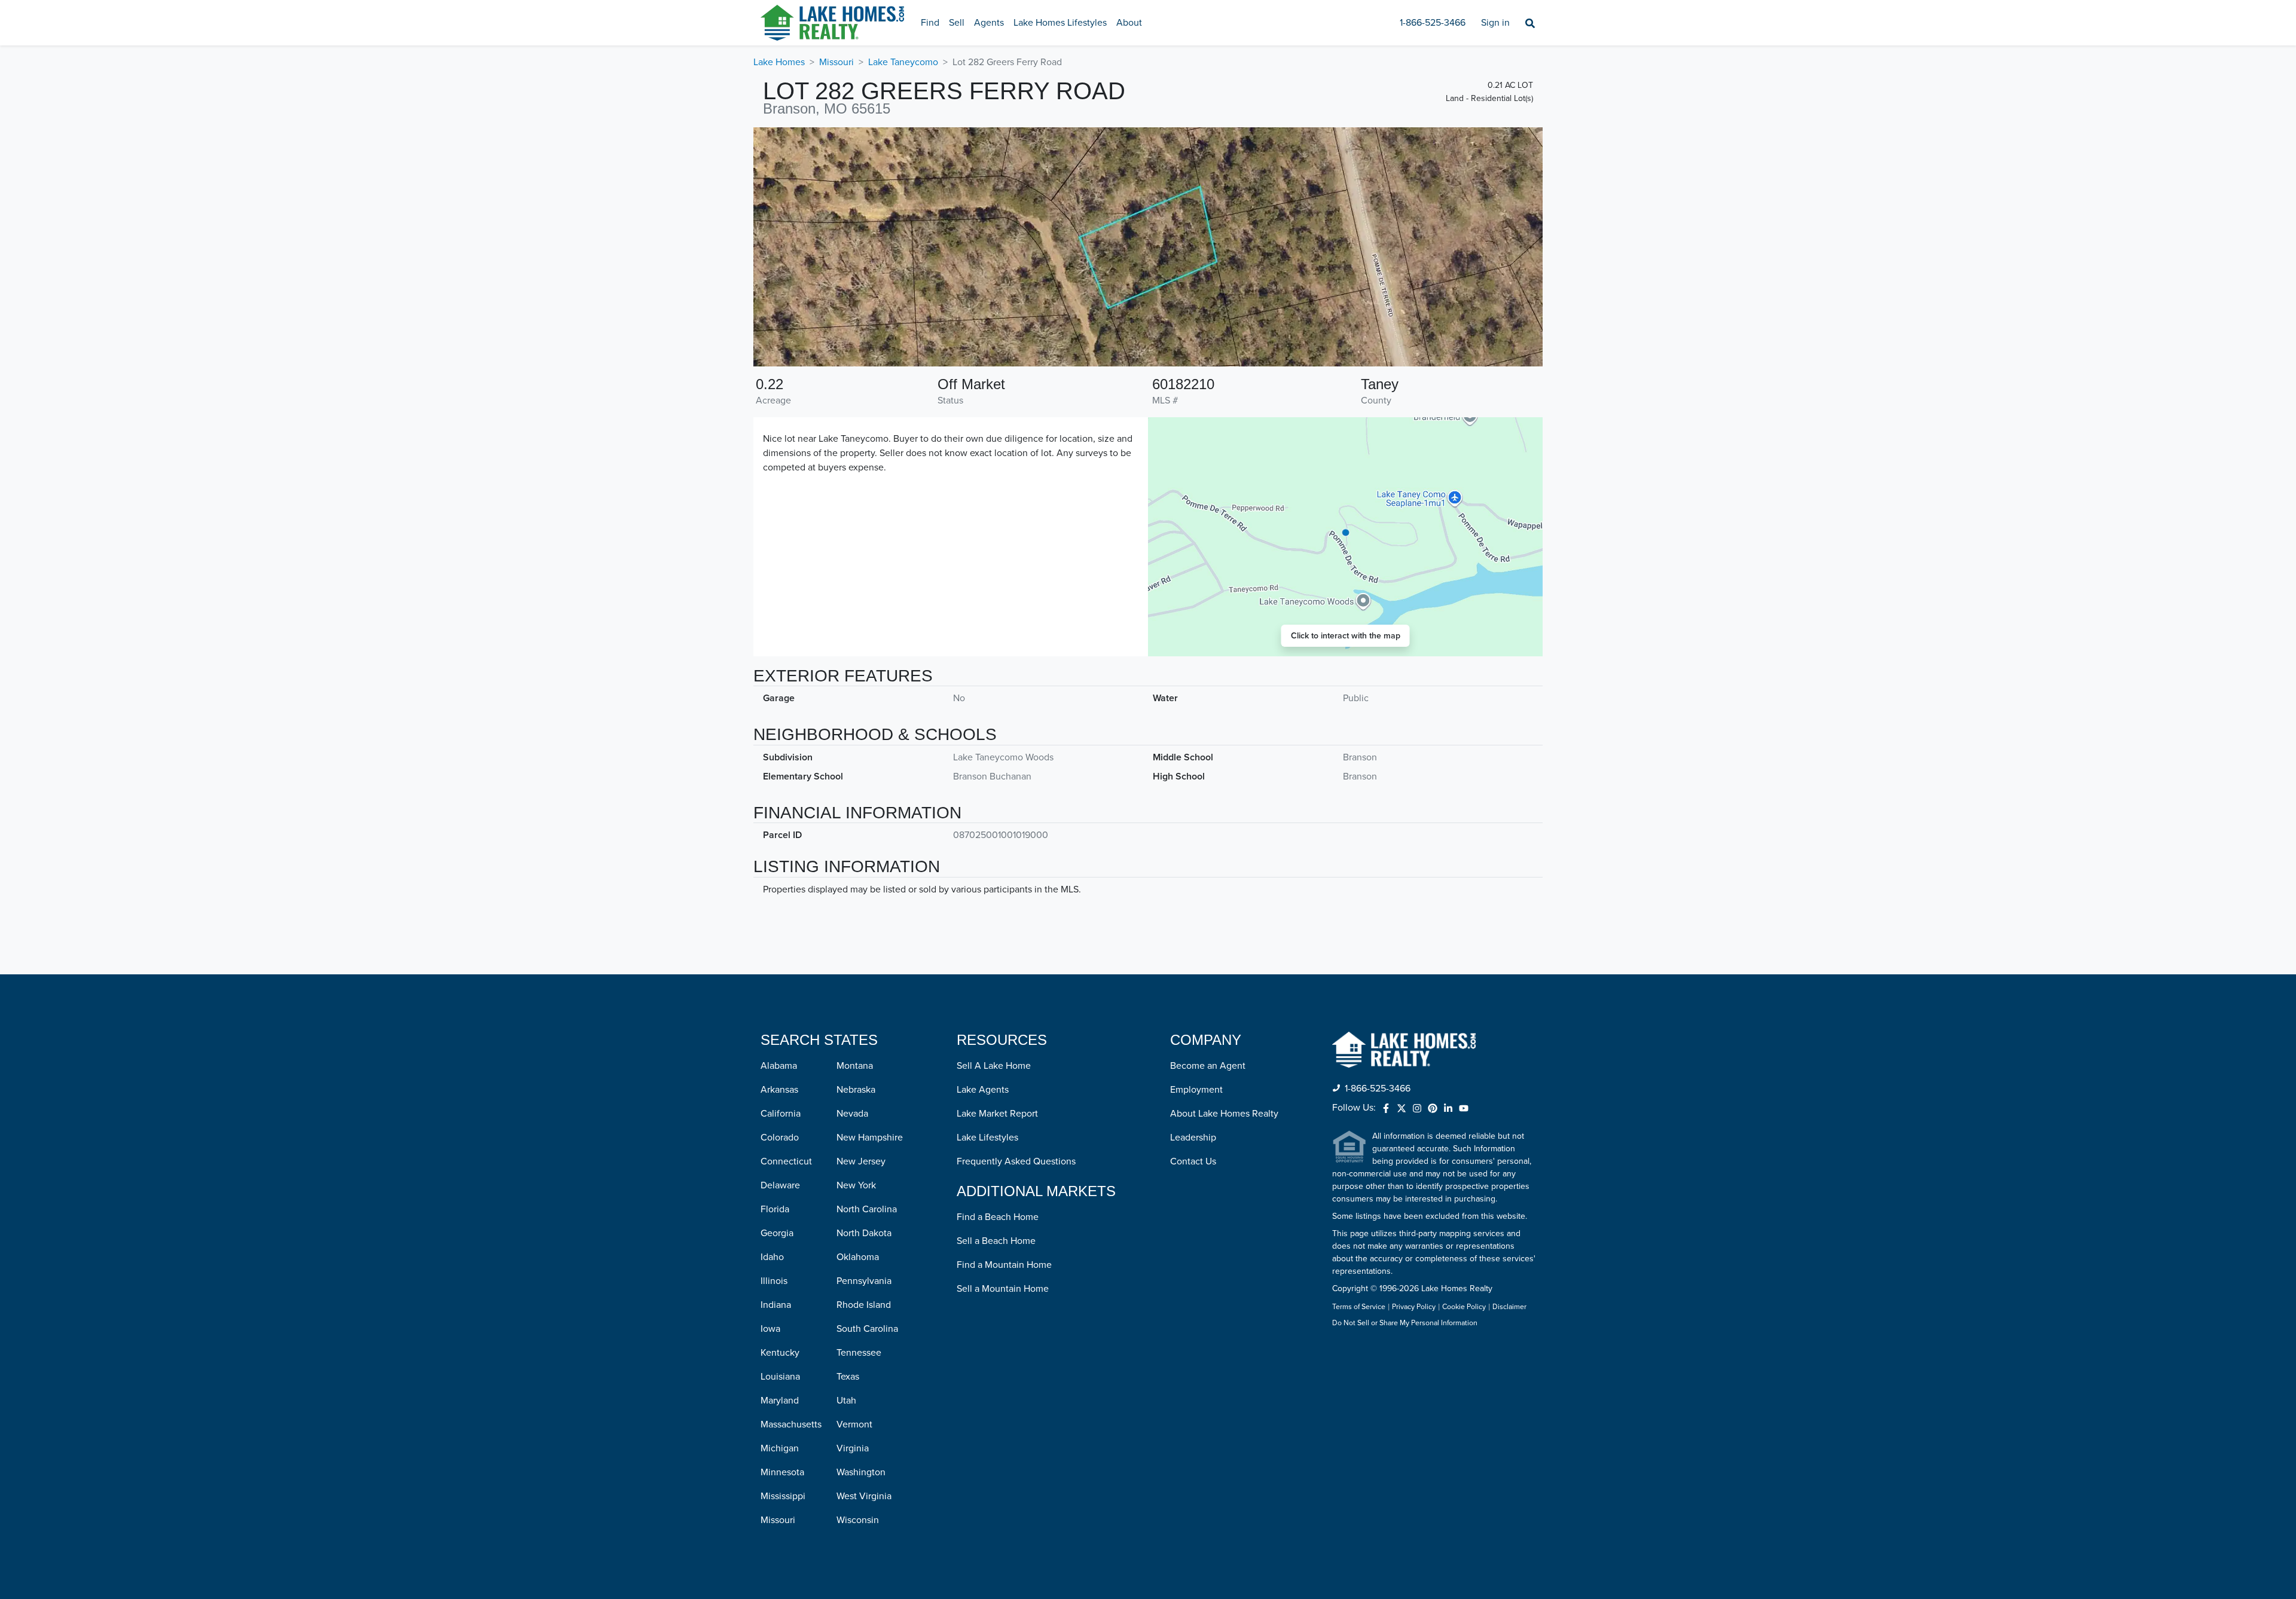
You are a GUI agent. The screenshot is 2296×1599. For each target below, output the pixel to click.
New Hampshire (870, 1138)
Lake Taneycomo (903, 62)
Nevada (852, 1114)
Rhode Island (864, 1305)
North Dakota (864, 1233)
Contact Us (1193, 1161)
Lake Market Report (997, 1114)
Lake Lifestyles (987, 1138)
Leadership (1193, 1138)
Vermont (854, 1424)
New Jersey (861, 1161)
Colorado (780, 1138)
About (1129, 23)
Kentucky (780, 1353)
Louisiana (780, 1377)
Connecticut (786, 1161)
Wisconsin (858, 1520)
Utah (846, 1401)
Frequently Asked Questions (1016, 1161)
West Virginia (864, 1496)
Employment (1196, 1090)
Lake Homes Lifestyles (1060, 23)
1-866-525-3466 (1433, 23)
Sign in (1495, 23)
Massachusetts (791, 1424)
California (781, 1114)
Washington (861, 1472)
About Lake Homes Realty (1224, 1114)
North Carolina (867, 1209)
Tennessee (859, 1353)
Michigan (780, 1448)
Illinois (774, 1281)
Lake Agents (983, 1090)
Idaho (772, 1257)
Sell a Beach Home (996, 1241)
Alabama (779, 1066)
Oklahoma (858, 1257)
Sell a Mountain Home (1003, 1289)
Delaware (780, 1185)
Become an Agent (1208, 1066)
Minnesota (782, 1472)
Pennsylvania (864, 1281)
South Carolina (867, 1329)
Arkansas (779, 1090)
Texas (848, 1377)
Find (930, 23)
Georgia (777, 1233)
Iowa (770, 1329)
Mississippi (783, 1496)
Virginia (853, 1448)
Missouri (836, 62)
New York (856, 1185)
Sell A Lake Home (994, 1066)
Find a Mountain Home (1004, 1265)
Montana (855, 1066)
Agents (989, 23)
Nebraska (856, 1090)
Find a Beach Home (998, 1217)
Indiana (776, 1305)
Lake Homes (779, 62)
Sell (957, 23)
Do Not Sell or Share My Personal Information (1405, 1323)
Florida (775, 1209)
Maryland (780, 1401)
